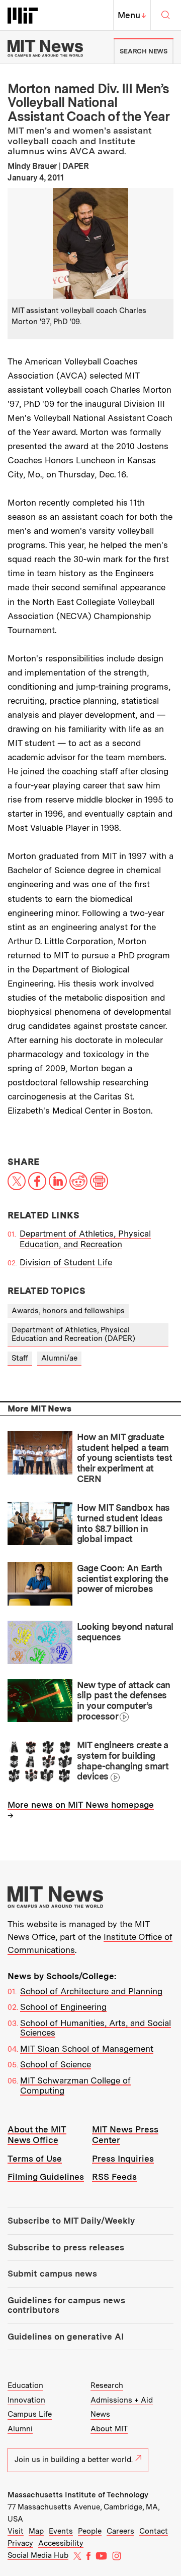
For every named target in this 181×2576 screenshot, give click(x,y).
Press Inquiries (123, 2159)
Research (107, 2385)
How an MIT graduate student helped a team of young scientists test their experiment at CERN (125, 1458)
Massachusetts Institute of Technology (78, 2495)
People (90, 2531)
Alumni (20, 2429)
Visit (16, 2531)
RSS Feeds (114, 2177)
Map (36, 2531)
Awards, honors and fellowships (68, 1311)
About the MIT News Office (37, 2135)
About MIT (109, 2429)
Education (25, 2385)
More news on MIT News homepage (81, 1805)
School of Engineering (63, 2007)
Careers (120, 2531)
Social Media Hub (38, 2555)
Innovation (26, 2400)
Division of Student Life (66, 1262)
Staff (20, 1358)
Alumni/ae (59, 1358)
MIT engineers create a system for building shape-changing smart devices (123, 1761)
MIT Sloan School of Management (87, 2049)
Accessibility (61, 2543)
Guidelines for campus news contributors (66, 2305)
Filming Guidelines (46, 2177)
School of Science (56, 2064)
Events (61, 2531)
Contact (154, 2531)
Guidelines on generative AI (66, 2337)
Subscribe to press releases (66, 2247)
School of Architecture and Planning (91, 1991)
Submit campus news (52, 2274)
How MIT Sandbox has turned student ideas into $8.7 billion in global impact (123, 1523)
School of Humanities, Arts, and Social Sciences (96, 2028)
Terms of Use (35, 2159)
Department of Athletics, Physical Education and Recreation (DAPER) (73, 1334)
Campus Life (30, 2414)
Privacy (20, 2543)
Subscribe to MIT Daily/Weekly (71, 2221)
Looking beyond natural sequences (125, 1632)
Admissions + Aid (122, 2400)
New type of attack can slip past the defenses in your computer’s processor (124, 1701)
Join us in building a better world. (74, 2460)
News (100, 2414)
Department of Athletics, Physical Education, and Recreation (85, 1239)
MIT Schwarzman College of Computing (75, 2086)
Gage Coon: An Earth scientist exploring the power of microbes (123, 1578)
